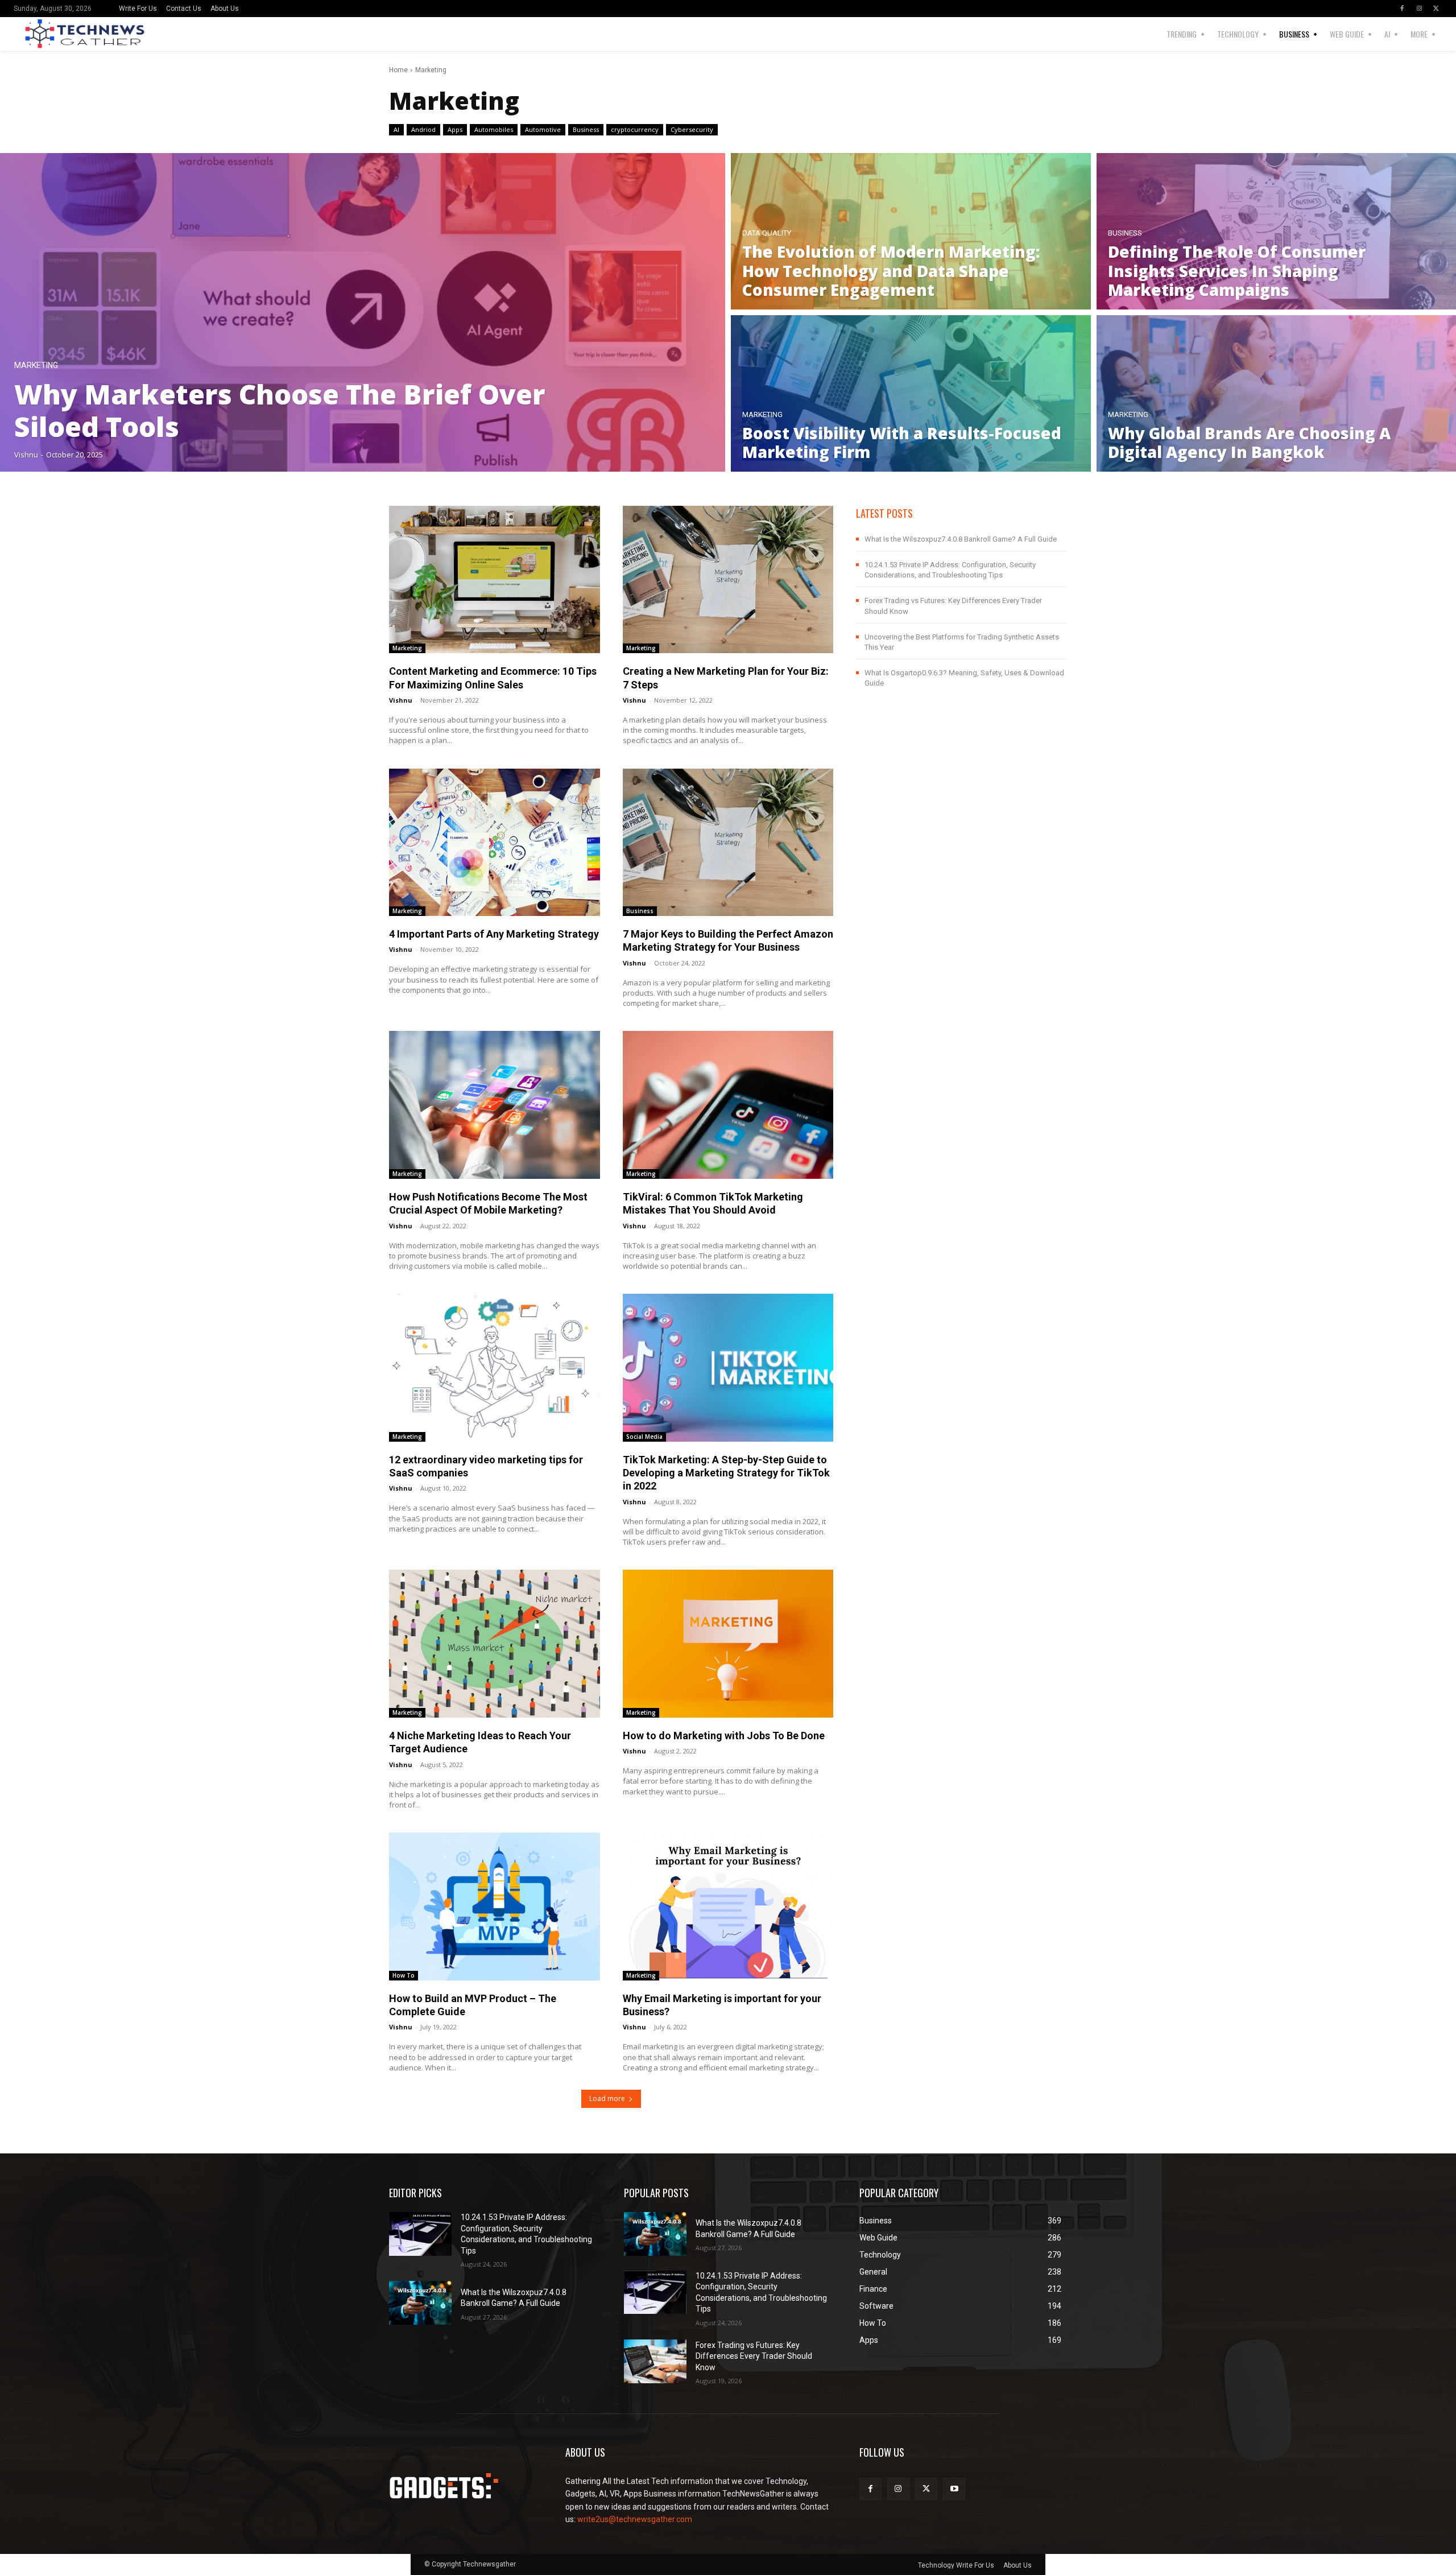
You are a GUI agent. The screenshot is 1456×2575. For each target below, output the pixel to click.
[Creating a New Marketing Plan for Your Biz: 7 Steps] (728, 579)
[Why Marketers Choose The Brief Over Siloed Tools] (363, 312)
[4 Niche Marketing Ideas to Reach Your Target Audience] (495, 1643)
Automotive (543, 129)
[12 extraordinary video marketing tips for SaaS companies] (495, 1367)
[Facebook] (1402, 9)
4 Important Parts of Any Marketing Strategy (494, 934)
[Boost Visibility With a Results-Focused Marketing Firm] (911, 393)
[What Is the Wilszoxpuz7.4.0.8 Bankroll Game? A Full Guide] (420, 2303)
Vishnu (401, 700)
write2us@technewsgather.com (635, 2519)
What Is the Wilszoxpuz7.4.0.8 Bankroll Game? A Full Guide (961, 539)
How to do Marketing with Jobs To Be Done (724, 1736)
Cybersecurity (692, 129)
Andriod (423, 129)
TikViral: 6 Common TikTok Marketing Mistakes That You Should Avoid (713, 1203)
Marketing (36, 366)
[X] (1436, 9)
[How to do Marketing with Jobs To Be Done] (728, 1643)
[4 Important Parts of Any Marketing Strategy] (495, 842)
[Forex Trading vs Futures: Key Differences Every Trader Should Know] (655, 2361)
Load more (607, 2099)
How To (404, 1975)
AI (396, 129)
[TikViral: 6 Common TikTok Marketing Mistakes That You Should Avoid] (728, 1105)
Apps (455, 129)
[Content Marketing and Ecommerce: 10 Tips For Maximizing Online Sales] (495, 579)
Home (398, 70)
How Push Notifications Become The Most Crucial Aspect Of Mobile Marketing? (488, 1203)
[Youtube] (954, 2489)
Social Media (644, 1437)
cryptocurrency (635, 129)
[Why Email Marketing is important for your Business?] (728, 1906)
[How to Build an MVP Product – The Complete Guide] (495, 1906)
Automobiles (494, 129)
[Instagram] (1419, 9)
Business (586, 129)
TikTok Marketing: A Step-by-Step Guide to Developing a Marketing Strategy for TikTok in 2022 (726, 1473)
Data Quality (767, 233)
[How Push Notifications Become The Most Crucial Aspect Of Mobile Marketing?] (495, 1105)
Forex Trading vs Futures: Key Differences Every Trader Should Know (754, 2356)
